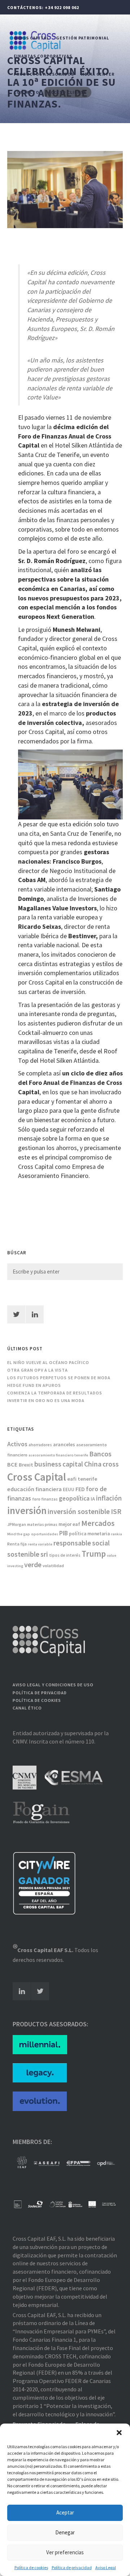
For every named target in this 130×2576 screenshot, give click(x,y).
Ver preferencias (65, 2552)
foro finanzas (45, 1499)
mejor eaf (69, 1524)
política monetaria (89, 1534)
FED (80, 1489)
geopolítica (74, 1498)
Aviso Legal (106, 2567)
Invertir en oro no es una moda (46, 1400)
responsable (72, 1543)
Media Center (98, 74)
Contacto (27, 92)
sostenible (23, 1554)
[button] (119, 2433)
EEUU (69, 1490)
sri (44, 1554)
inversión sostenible (79, 1511)
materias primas (42, 1524)
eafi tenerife (82, 1479)
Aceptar (65, 2512)
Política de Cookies (37, 1700)
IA (93, 1499)
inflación (109, 1498)
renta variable (40, 1544)
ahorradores (40, 1445)
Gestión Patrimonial (83, 38)
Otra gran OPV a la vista (38, 1370)
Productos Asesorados (44, 74)
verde (33, 1565)
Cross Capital (31, 38)
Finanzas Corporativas (43, 56)
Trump (94, 1554)
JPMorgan (17, 1524)
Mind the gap (19, 1534)
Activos (17, 1444)
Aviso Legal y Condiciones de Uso (53, 1685)
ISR (116, 1511)
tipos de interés (65, 1555)
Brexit (26, 1465)
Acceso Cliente (67, 92)
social (101, 1543)
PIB (64, 1533)
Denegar (65, 2532)
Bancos (100, 1454)
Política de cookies (31, 2567)
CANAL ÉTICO (27, 1708)
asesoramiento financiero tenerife (58, 1455)
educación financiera (34, 1489)
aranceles (64, 1444)
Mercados (98, 1523)
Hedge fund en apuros (34, 1385)
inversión (27, 1510)
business (48, 1464)
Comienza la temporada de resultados (55, 1393)
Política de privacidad (72, 2567)
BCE (12, 1465)
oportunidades (45, 1534)
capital (73, 1464)
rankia (116, 1534)
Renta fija (17, 1544)
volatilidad (53, 1566)
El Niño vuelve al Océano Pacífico (48, 1362)
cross (111, 1464)
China (93, 1464)
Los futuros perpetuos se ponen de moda (59, 1378)
